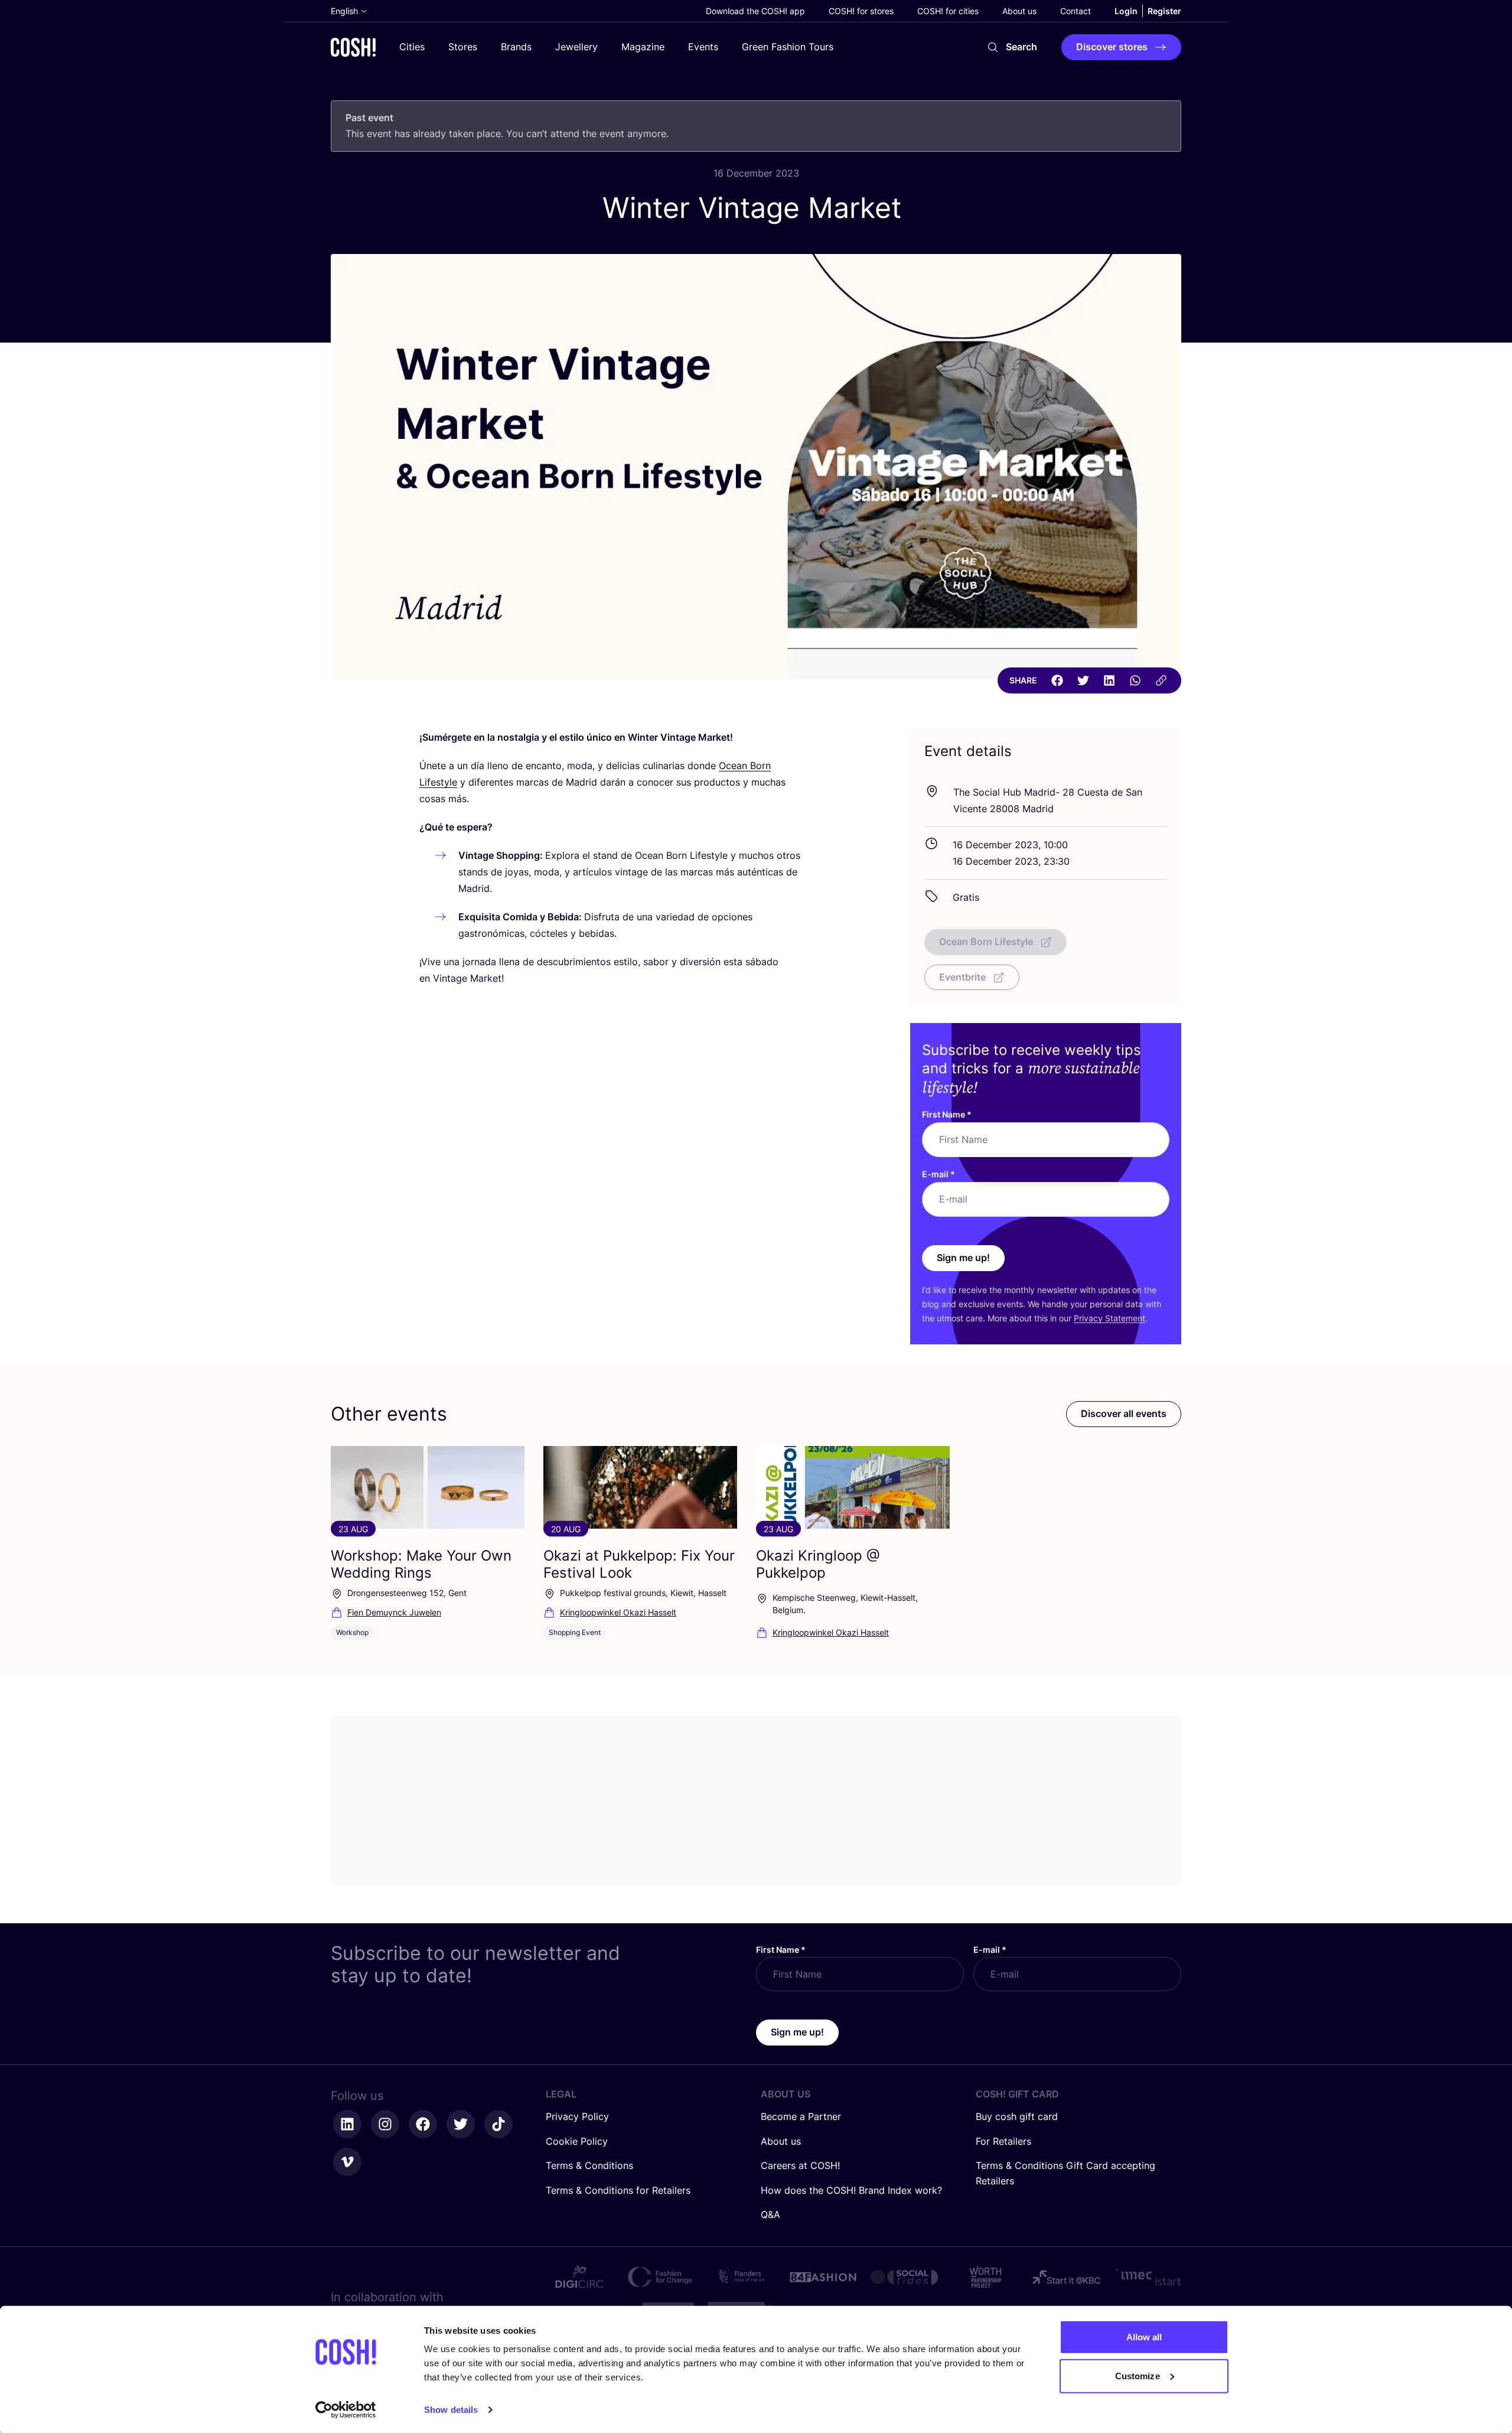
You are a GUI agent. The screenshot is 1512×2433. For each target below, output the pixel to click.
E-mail (939, 1174)
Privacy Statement (1109, 1318)
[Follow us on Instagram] (385, 2124)
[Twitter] (1083, 680)
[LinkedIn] (1109, 680)
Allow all (1144, 2337)
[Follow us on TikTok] (498, 2124)
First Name (947, 1114)
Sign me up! (963, 1258)
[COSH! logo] (353, 47)
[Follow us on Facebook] (423, 2124)
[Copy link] (1161, 680)
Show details (451, 2410)
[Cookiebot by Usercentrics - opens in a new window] (346, 2410)
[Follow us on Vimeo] (347, 2162)
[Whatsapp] (1135, 680)
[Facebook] (1057, 680)
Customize (1138, 2375)
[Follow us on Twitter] (461, 2124)
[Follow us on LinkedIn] (347, 2124)
